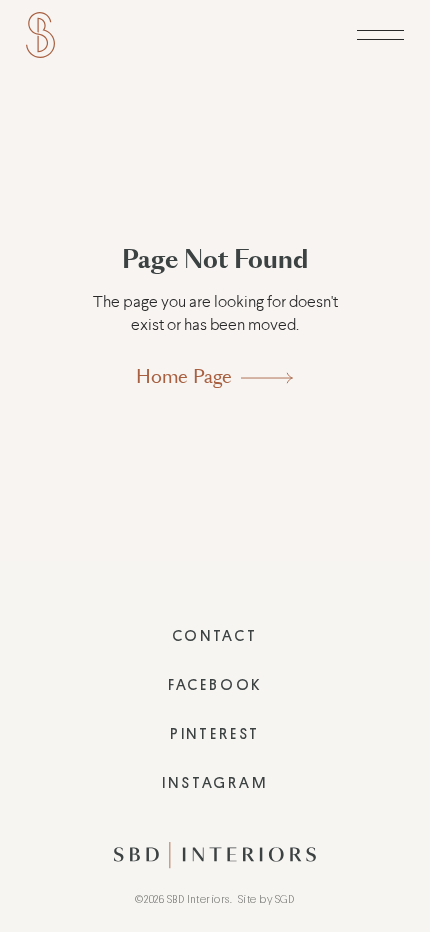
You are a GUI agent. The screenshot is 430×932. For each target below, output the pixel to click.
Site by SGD (266, 899)
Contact (215, 636)
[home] (40, 35)
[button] (380, 35)
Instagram (214, 783)
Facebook (215, 685)
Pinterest (215, 734)
